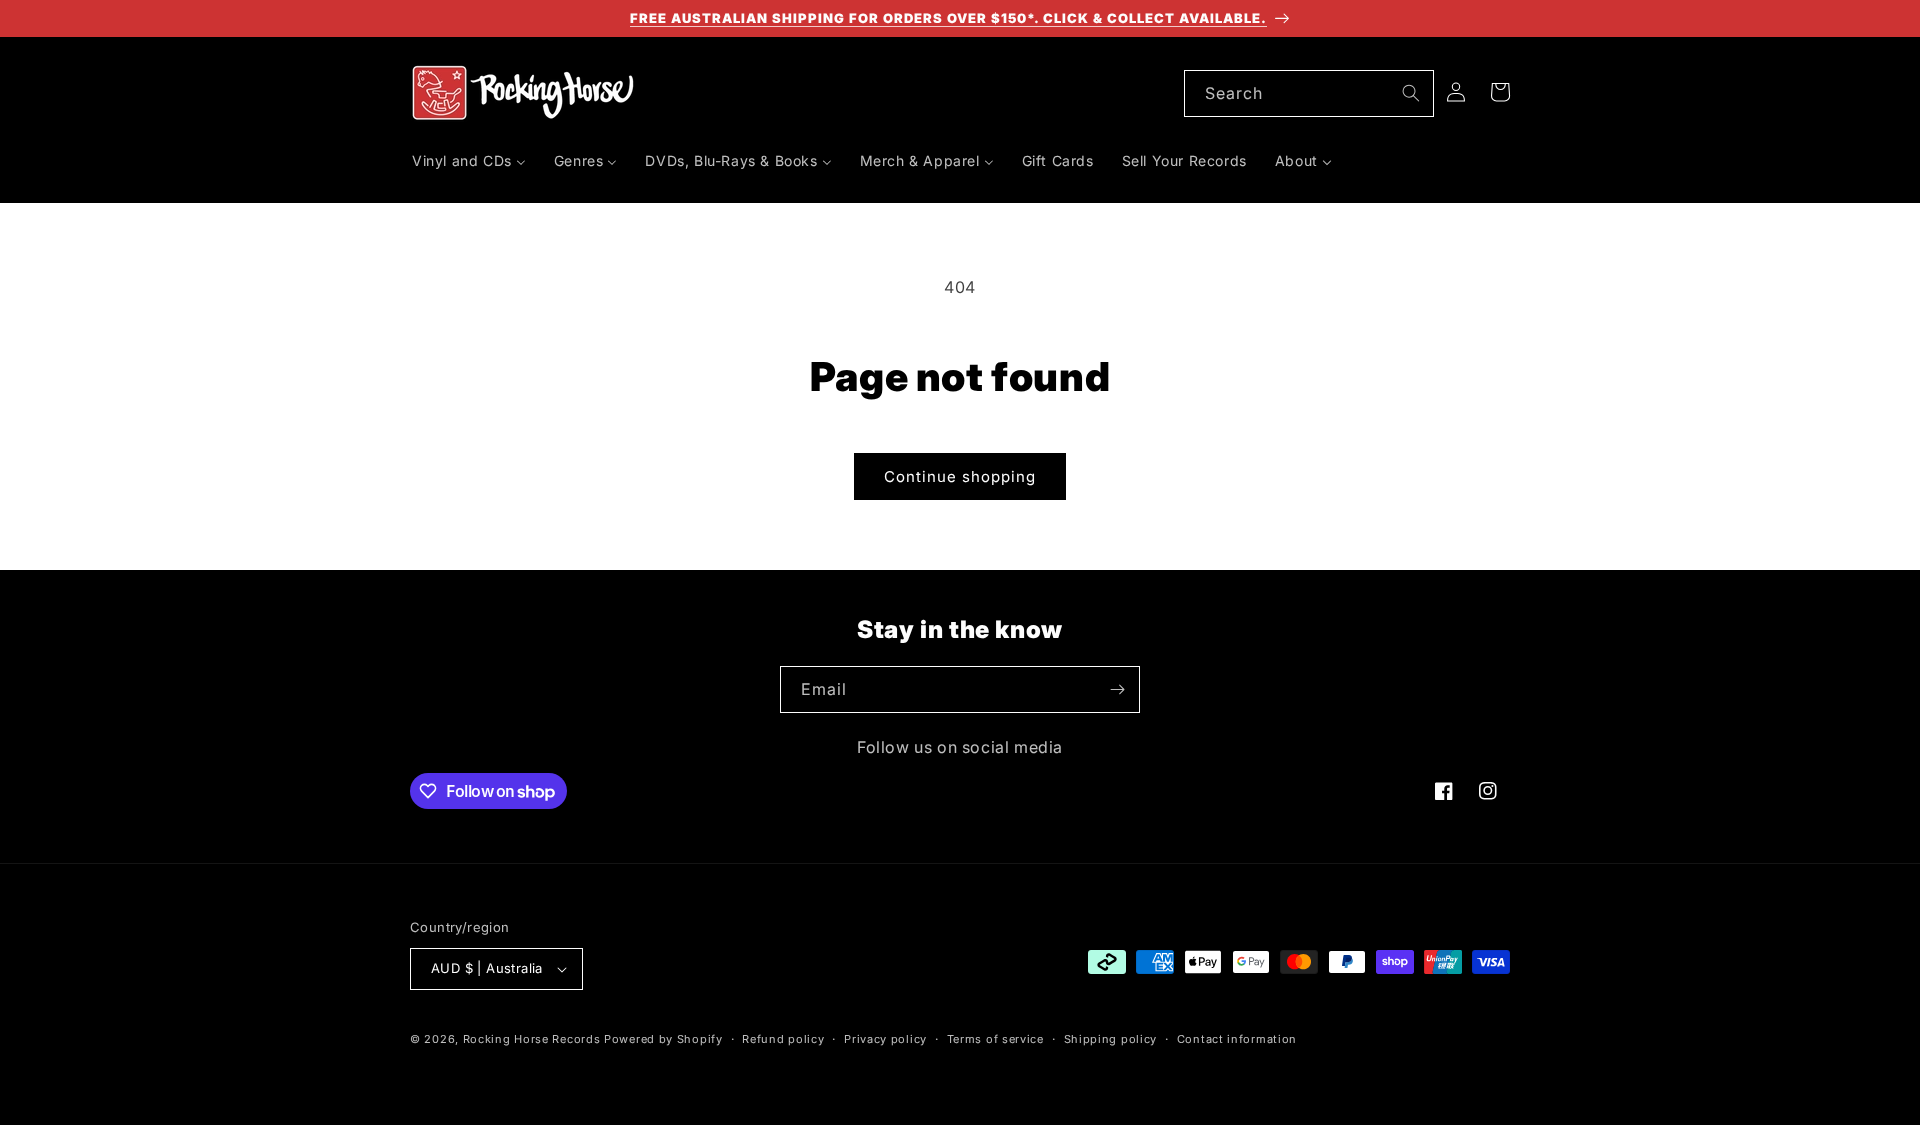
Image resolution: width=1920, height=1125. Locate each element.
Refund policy (783, 1039)
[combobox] (1309, 93)
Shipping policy (1111, 1039)
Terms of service (995, 1039)
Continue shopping (960, 476)
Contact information (1237, 1039)
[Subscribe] (1117, 689)
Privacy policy (885, 1039)
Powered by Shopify (663, 1039)
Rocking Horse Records (532, 1039)
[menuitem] (469, 161)
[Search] (1411, 93)
